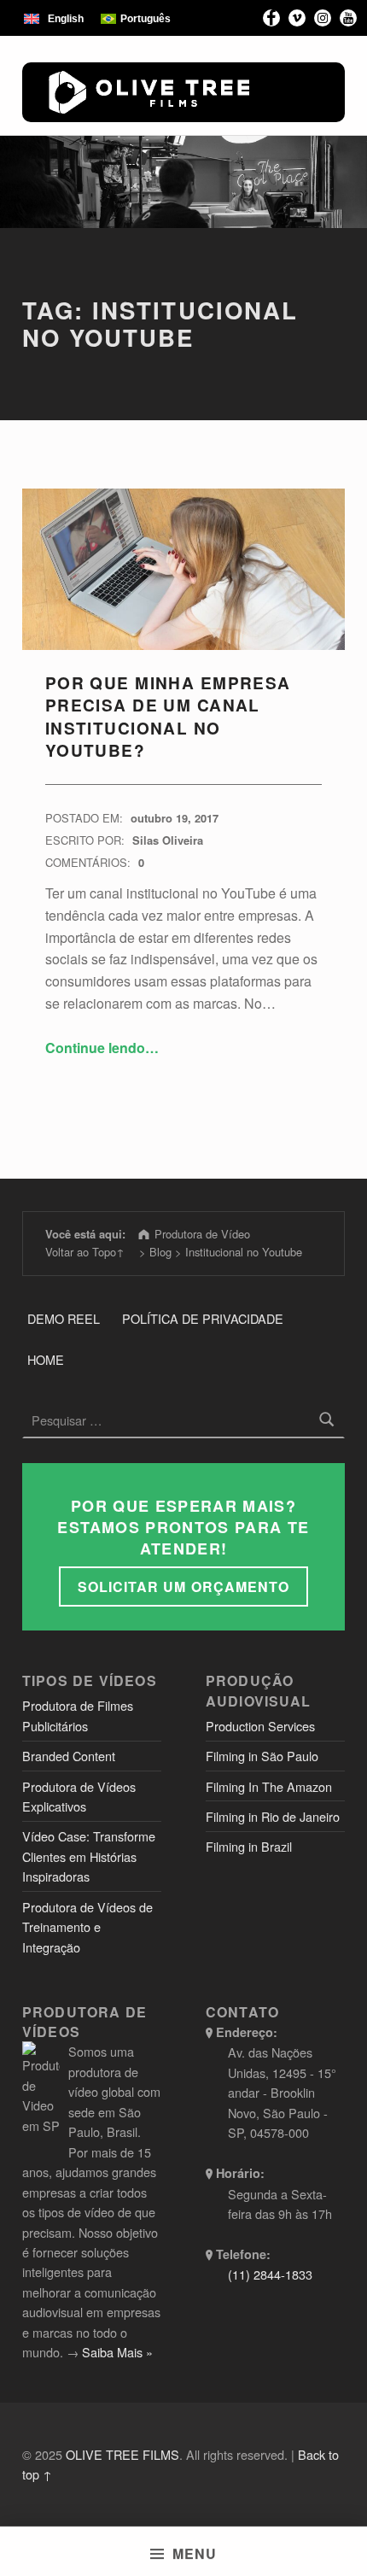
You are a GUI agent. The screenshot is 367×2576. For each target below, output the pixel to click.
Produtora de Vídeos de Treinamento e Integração (87, 1927)
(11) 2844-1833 (270, 2274)
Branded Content (69, 1756)
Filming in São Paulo (262, 1756)
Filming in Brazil (249, 1846)
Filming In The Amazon (269, 1786)
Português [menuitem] (146, 19)
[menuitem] (54, 18)
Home (46, 1359)
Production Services (260, 1726)
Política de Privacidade (203, 1318)
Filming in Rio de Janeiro (273, 1816)
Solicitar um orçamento (183, 1587)
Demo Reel (64, 1318)
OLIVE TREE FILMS (122, 2454)
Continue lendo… (102, 1048)
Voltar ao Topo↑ (85, 1252)
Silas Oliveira (168, 840)
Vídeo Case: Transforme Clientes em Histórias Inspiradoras (89, 1856)
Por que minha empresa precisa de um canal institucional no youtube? (168, 717)
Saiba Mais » (117, 2352)
